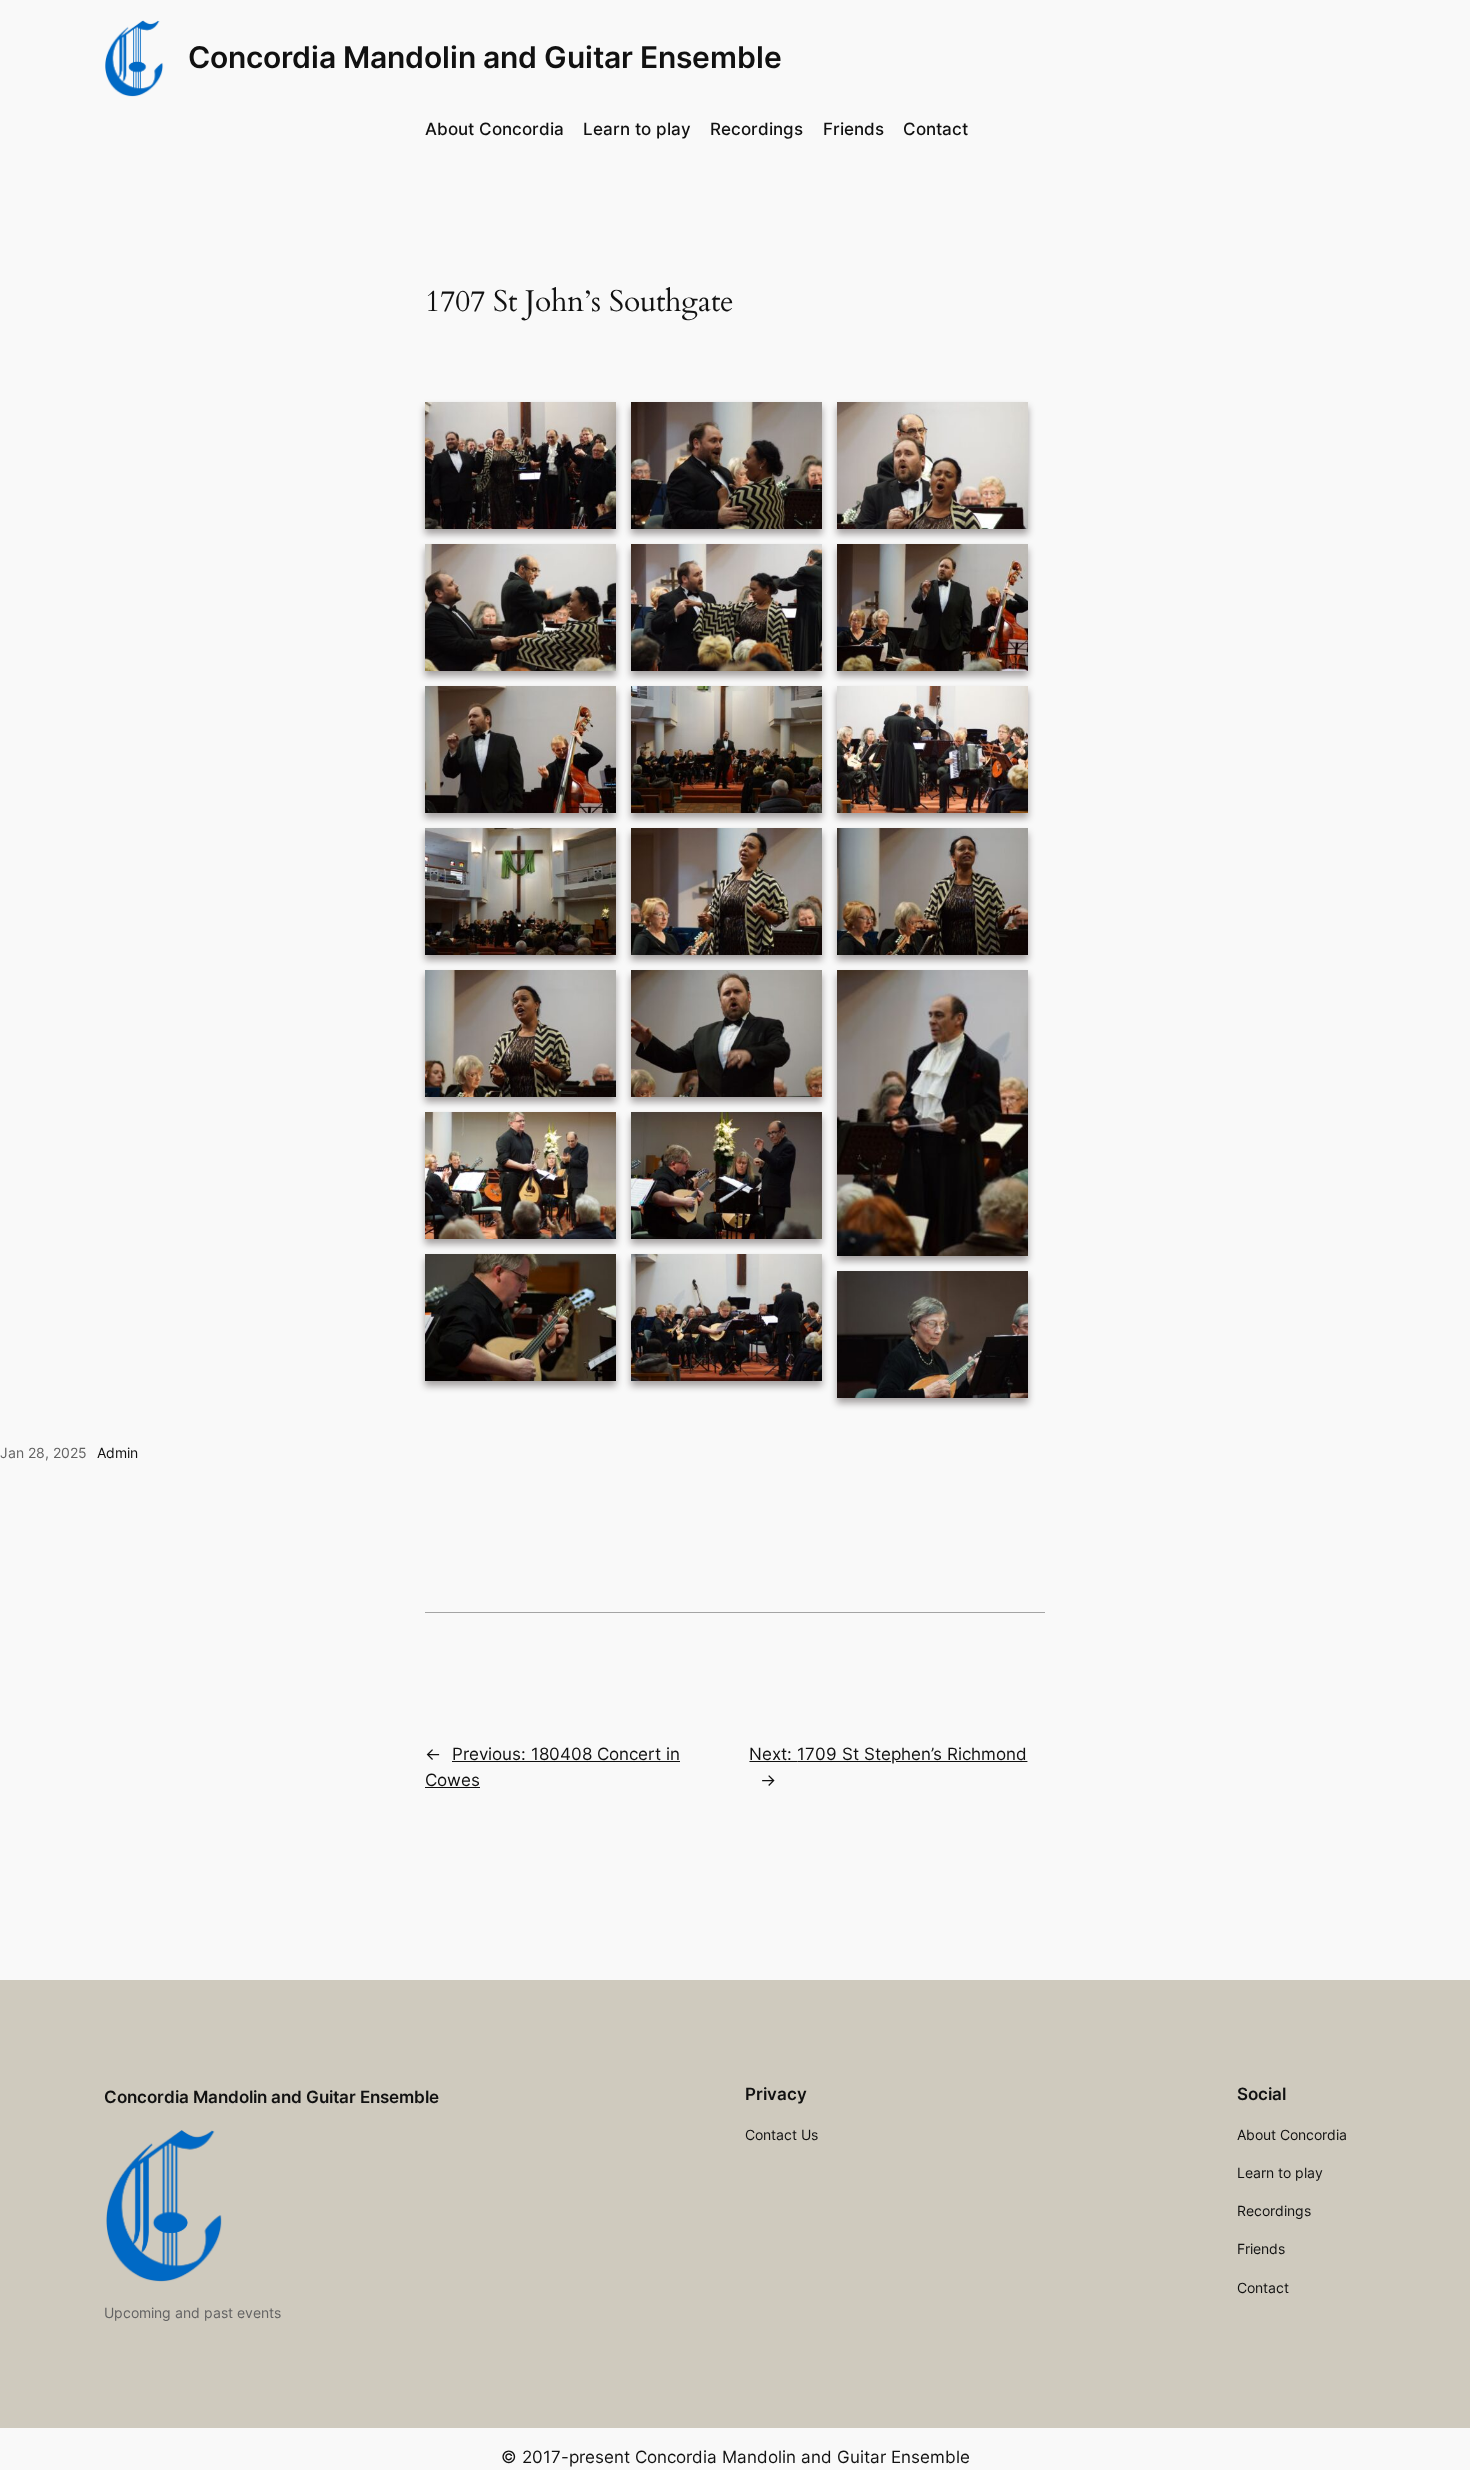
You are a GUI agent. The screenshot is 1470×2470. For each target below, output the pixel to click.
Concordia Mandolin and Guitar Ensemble (485, 57)
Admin (117, 1452)
